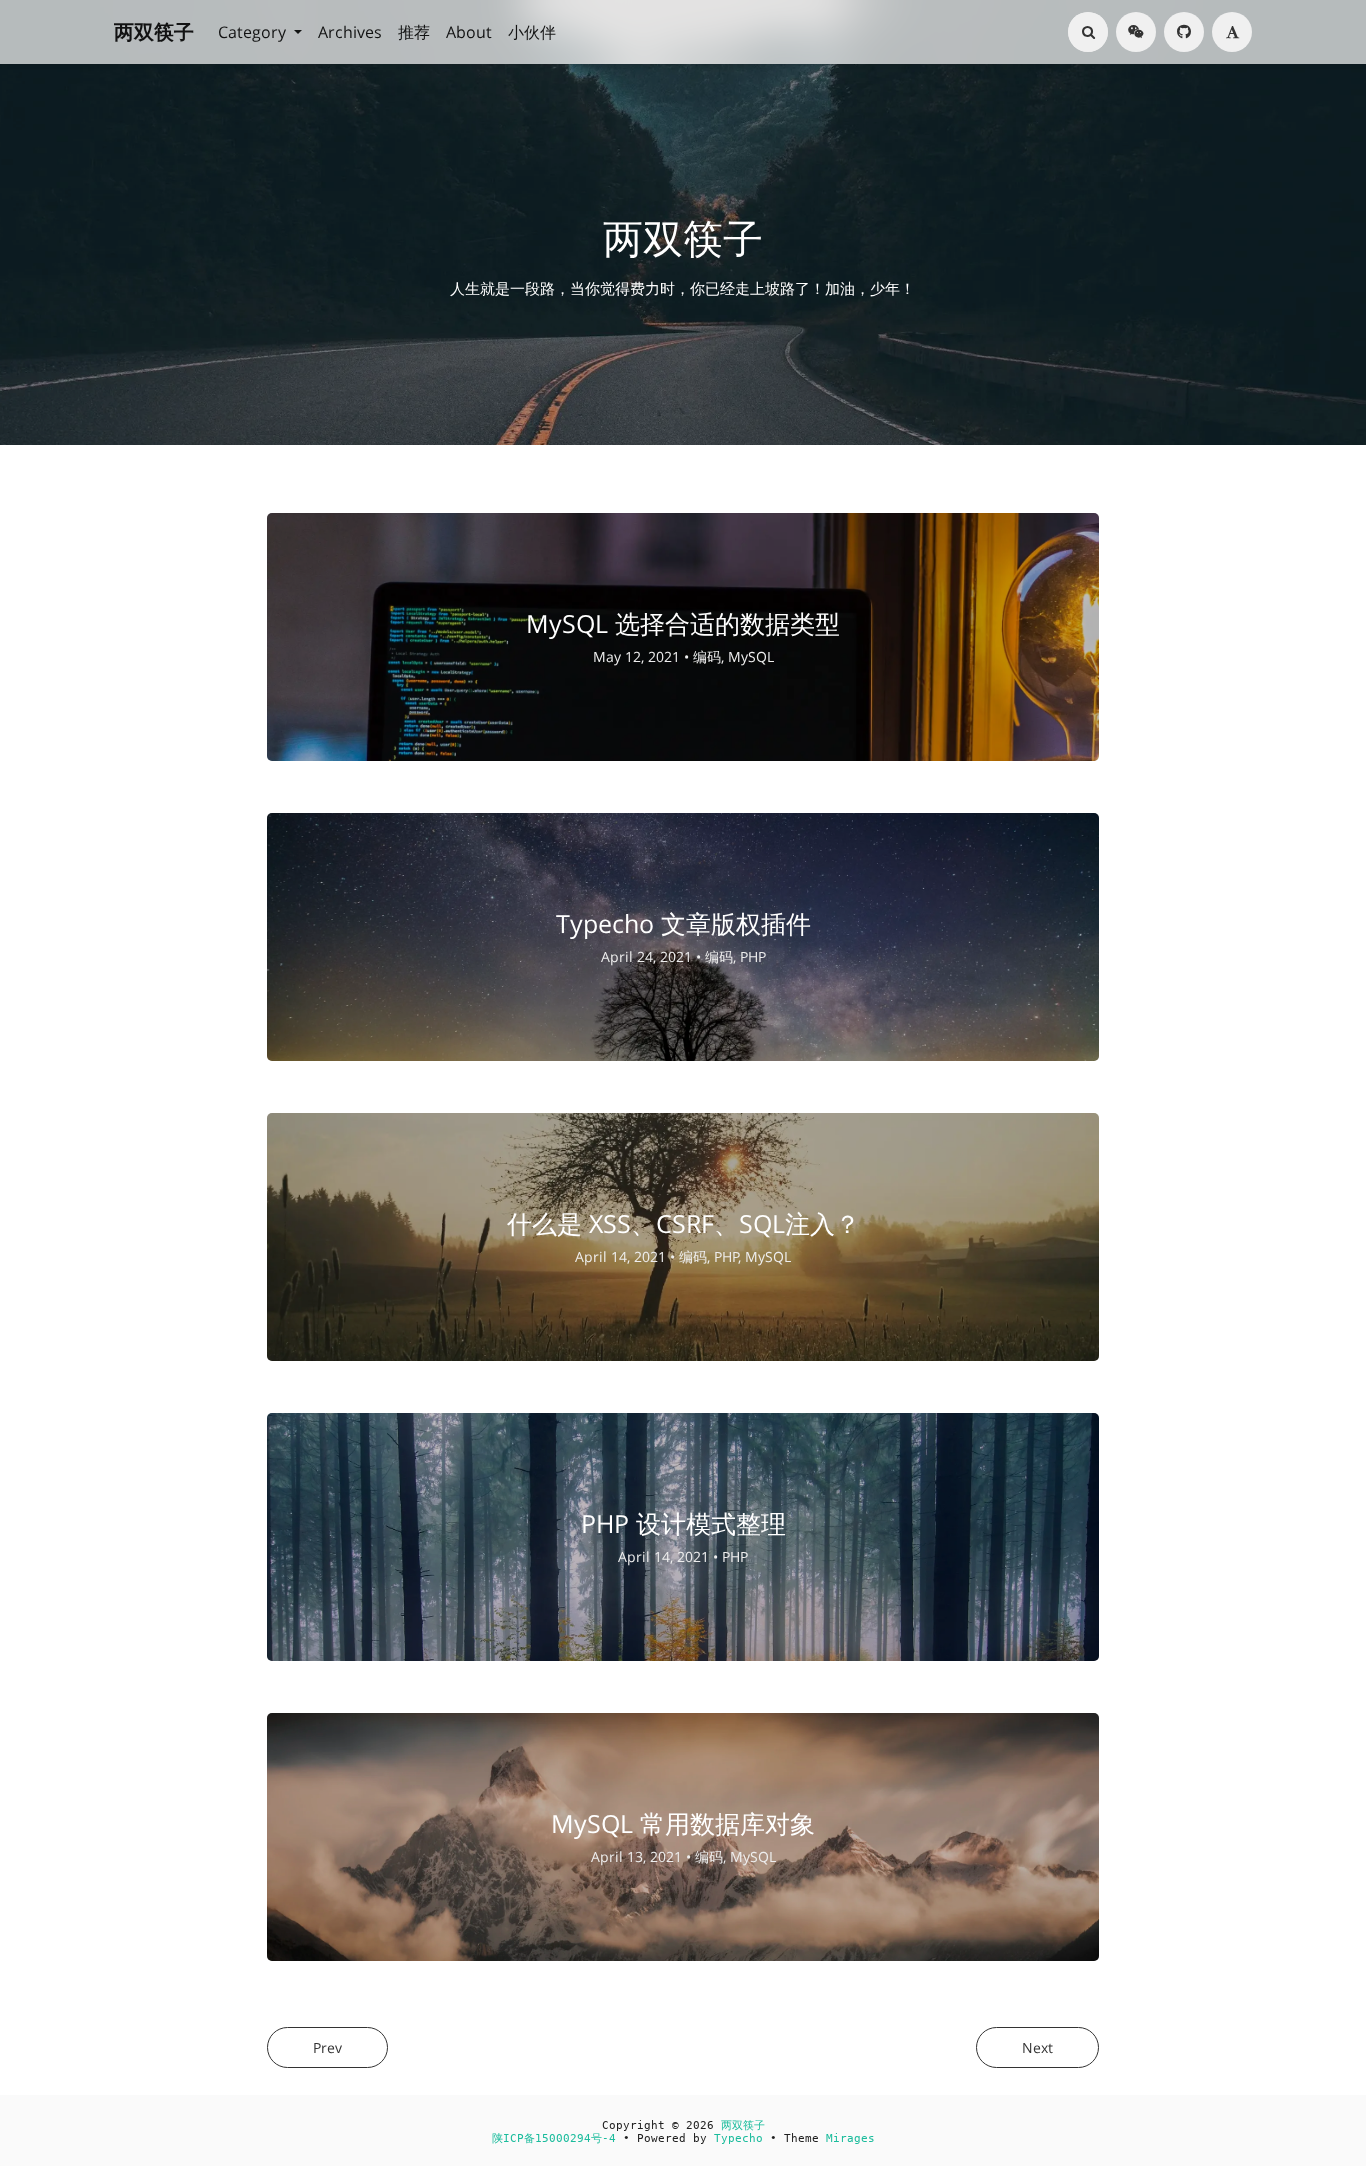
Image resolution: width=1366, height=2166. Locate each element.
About (469, 32)
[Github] (1184, 32)
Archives (350, 32)
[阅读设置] (1232, 32)
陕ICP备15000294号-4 (554, 2138)
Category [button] (254, 32)
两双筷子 (154, 31)
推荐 (414, 32)
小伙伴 (532, 32)
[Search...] (1088, 32)
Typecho (738, 2138)
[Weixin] (1136, 32)
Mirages (850, 2138)
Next (1037, 2047)
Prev (327, 2047)
